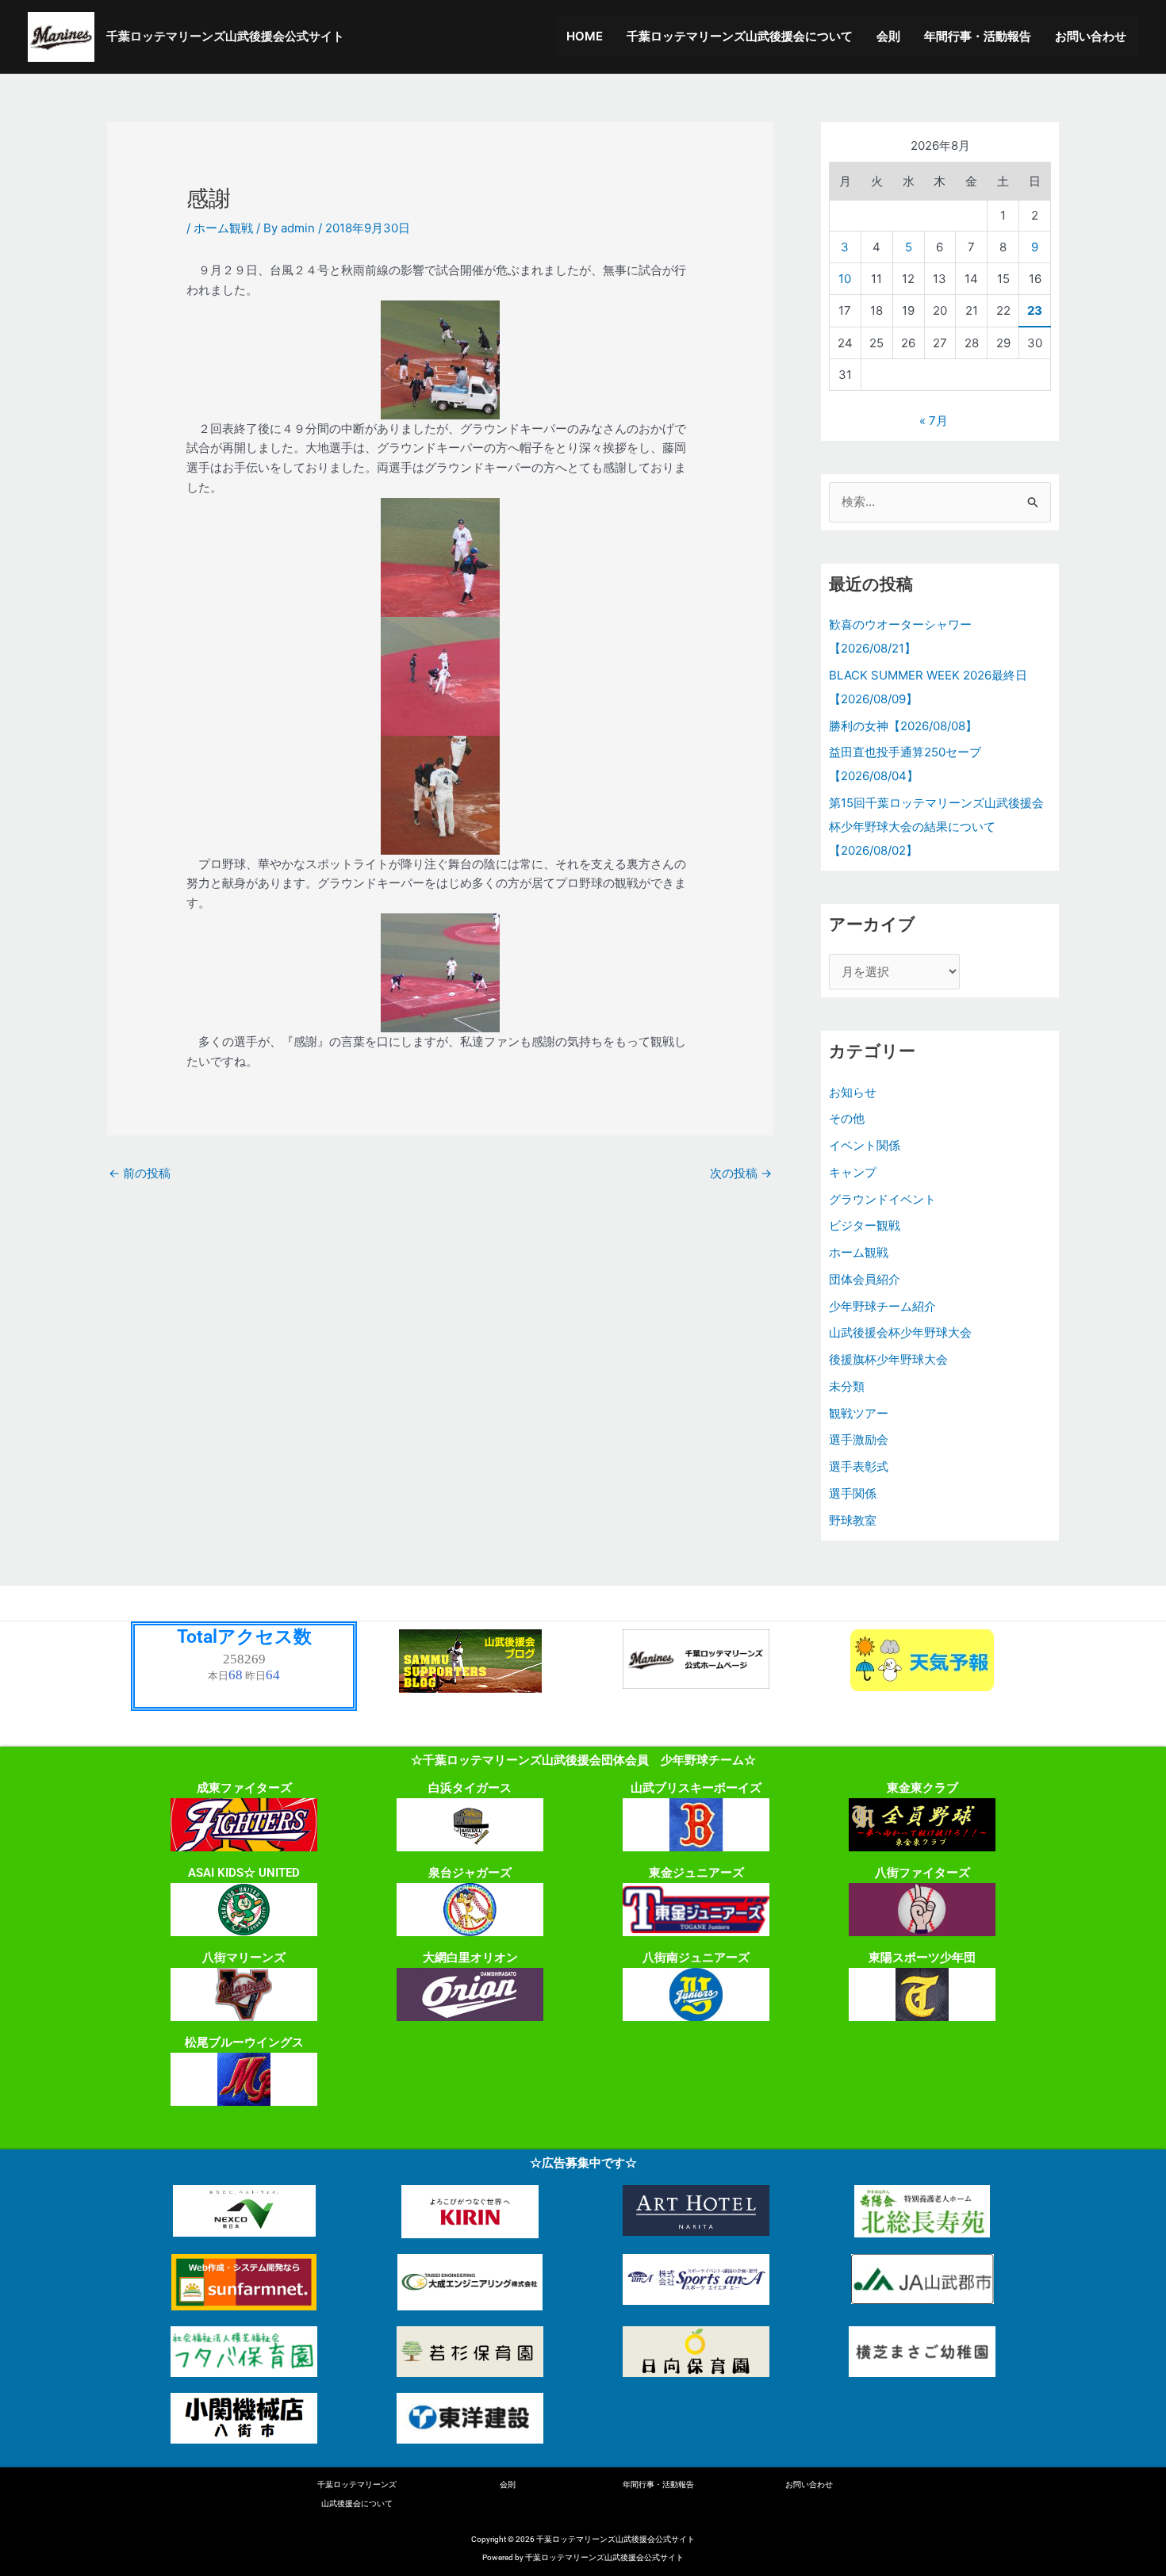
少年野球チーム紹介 (882, 1306)
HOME (585, 36)
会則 (888, 36)
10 (845, 279)
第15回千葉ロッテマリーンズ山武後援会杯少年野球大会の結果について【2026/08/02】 (936, 827)
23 (1035, 310)
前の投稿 (140, 1173)
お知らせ (853, 1092)
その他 (847, 1118)
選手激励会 (859, 1439)
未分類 (847, 1386)
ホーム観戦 (223, 228)
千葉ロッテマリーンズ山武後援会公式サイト (225, 36)
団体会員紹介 (865, 1279)
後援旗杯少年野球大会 (888, 1359)
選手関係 (853, 1493)
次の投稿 (741, 1173)
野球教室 (853, 1520)
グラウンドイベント (882, 1199)
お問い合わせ (1091, 36)
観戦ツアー (859, 1413)
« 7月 (934, 421)
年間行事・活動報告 (978, 36)
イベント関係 (865, 1145)
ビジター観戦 (865, 1225)
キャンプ (853, 1172)
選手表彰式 (859, 1466)
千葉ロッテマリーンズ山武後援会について (740, 36)
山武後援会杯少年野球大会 (900, 1332)
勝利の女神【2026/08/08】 (903, 726)
